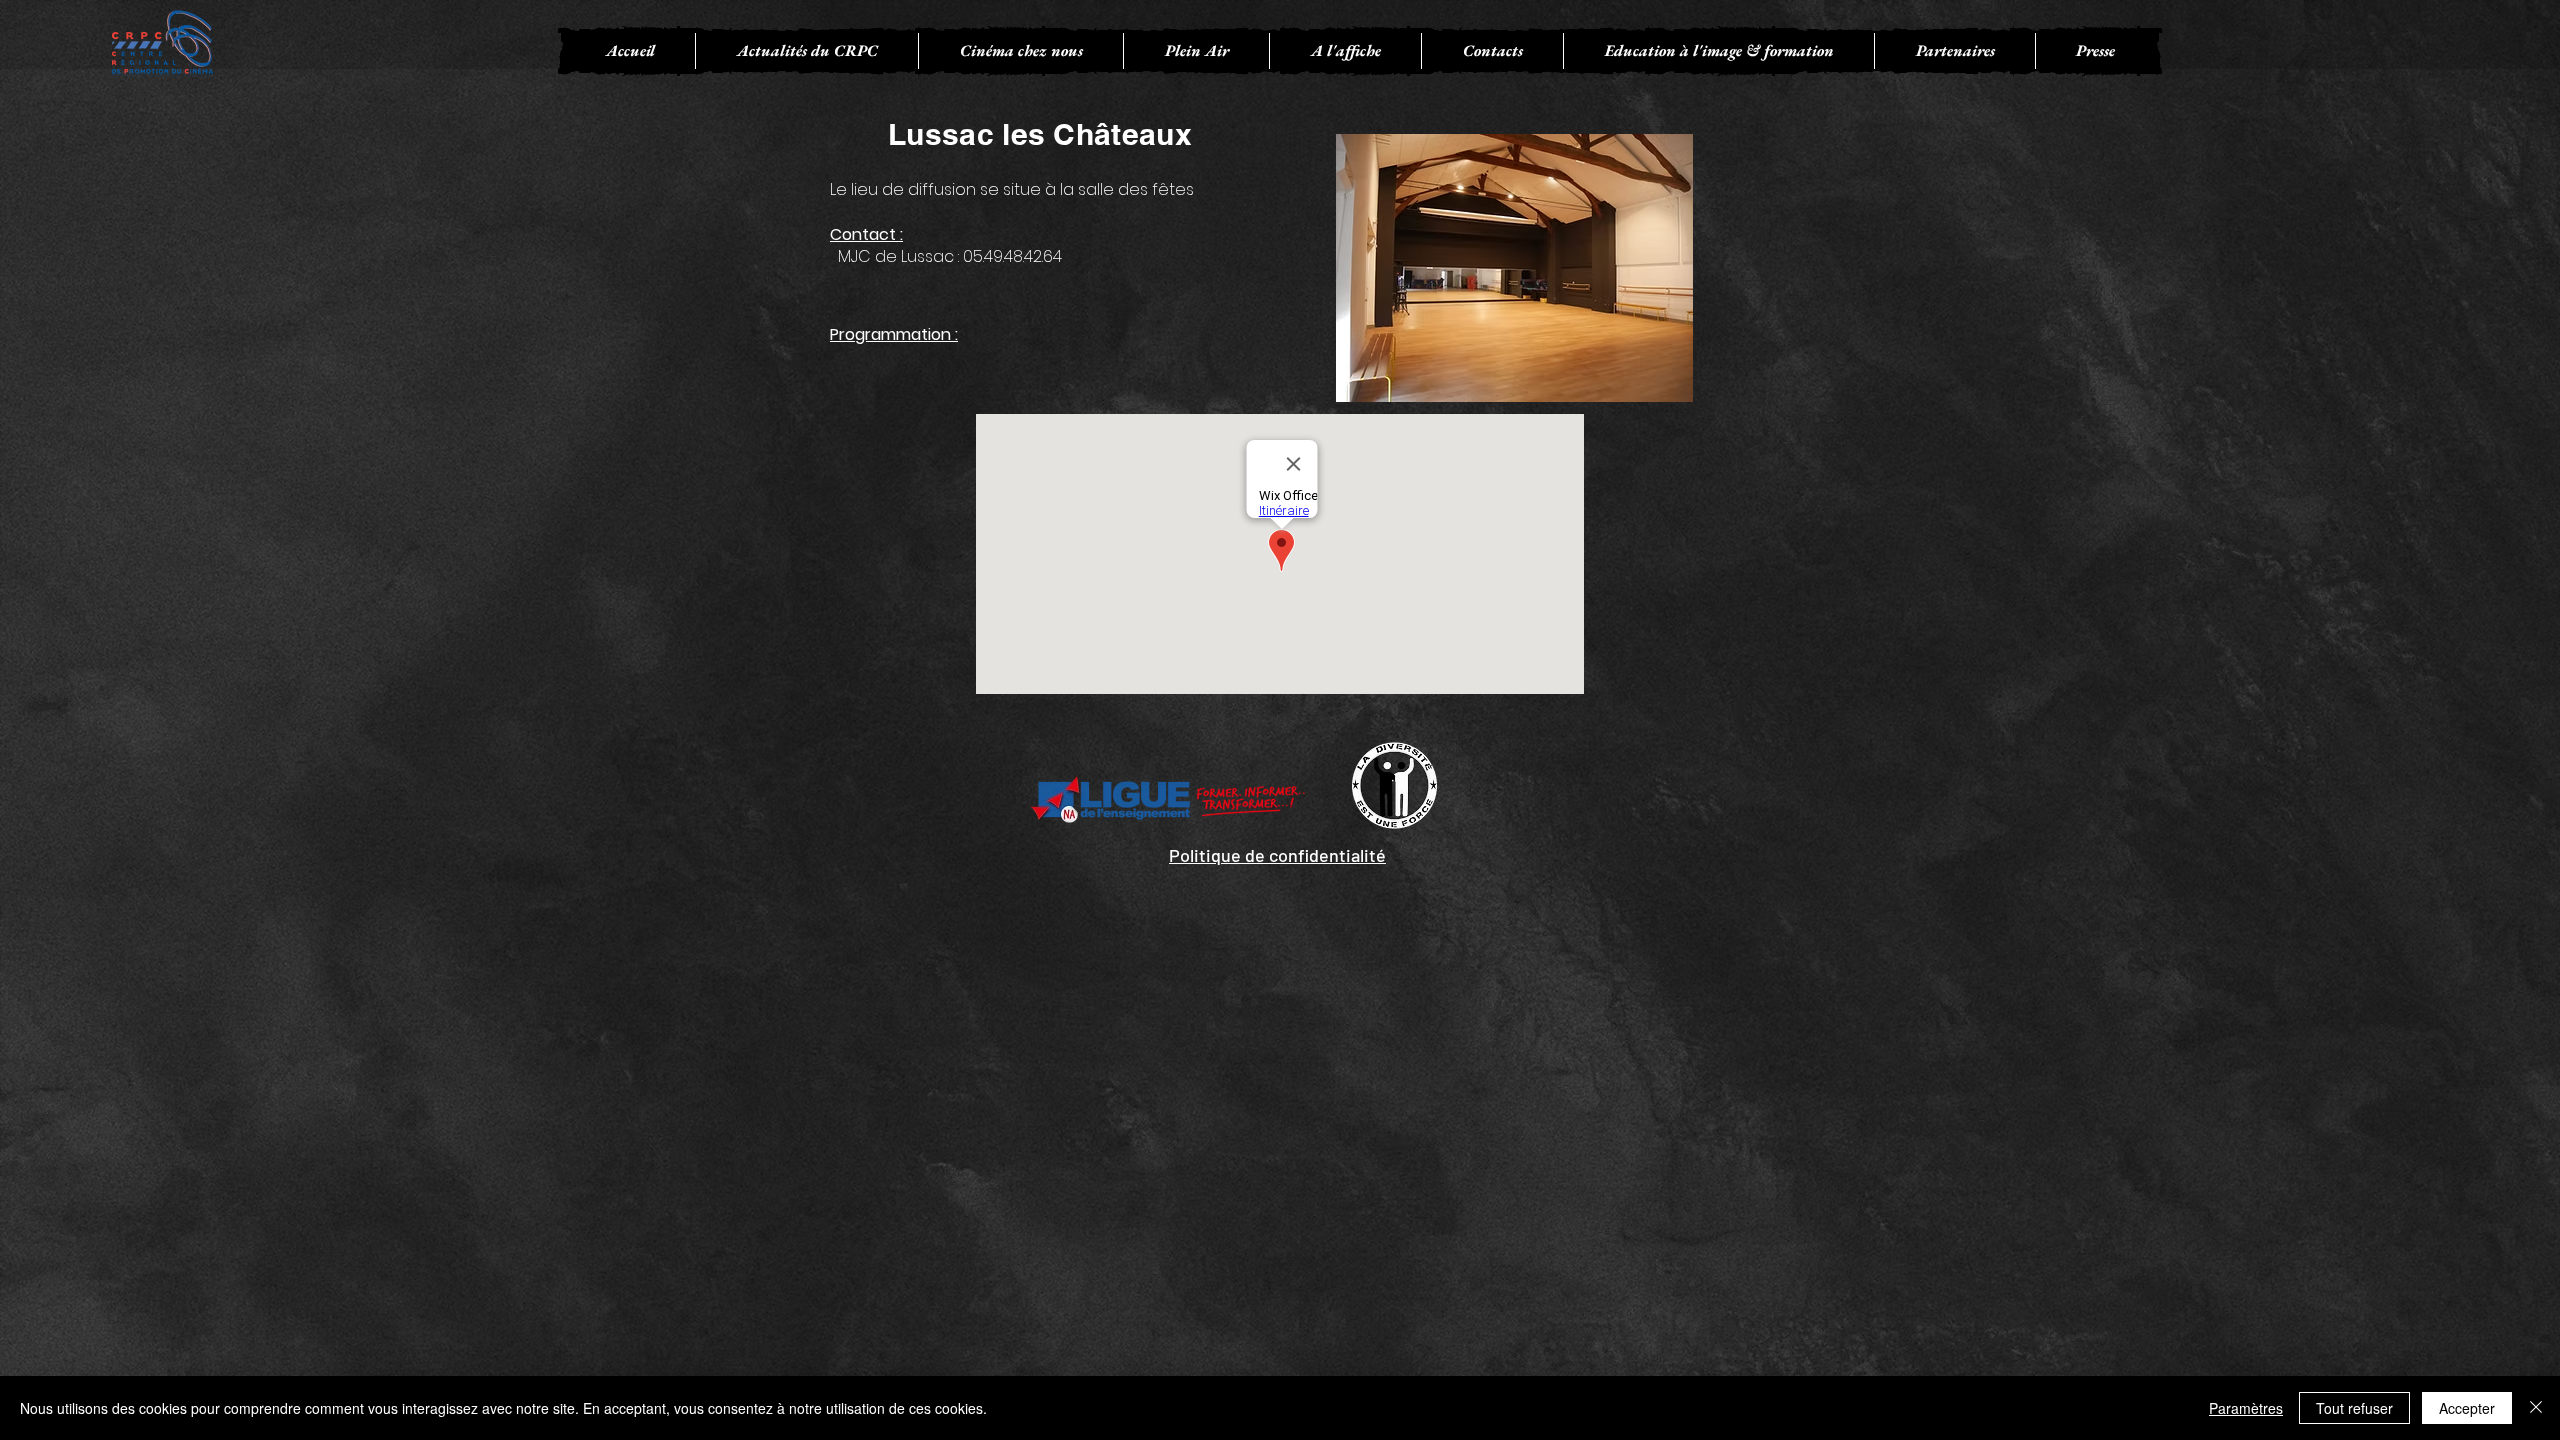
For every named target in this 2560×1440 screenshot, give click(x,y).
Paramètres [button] (2246, 1408)
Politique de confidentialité (1277, 855)
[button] (1020, 51)
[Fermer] (2536, 1408)
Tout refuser (2354, 1408)
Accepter (2467, 1408)
